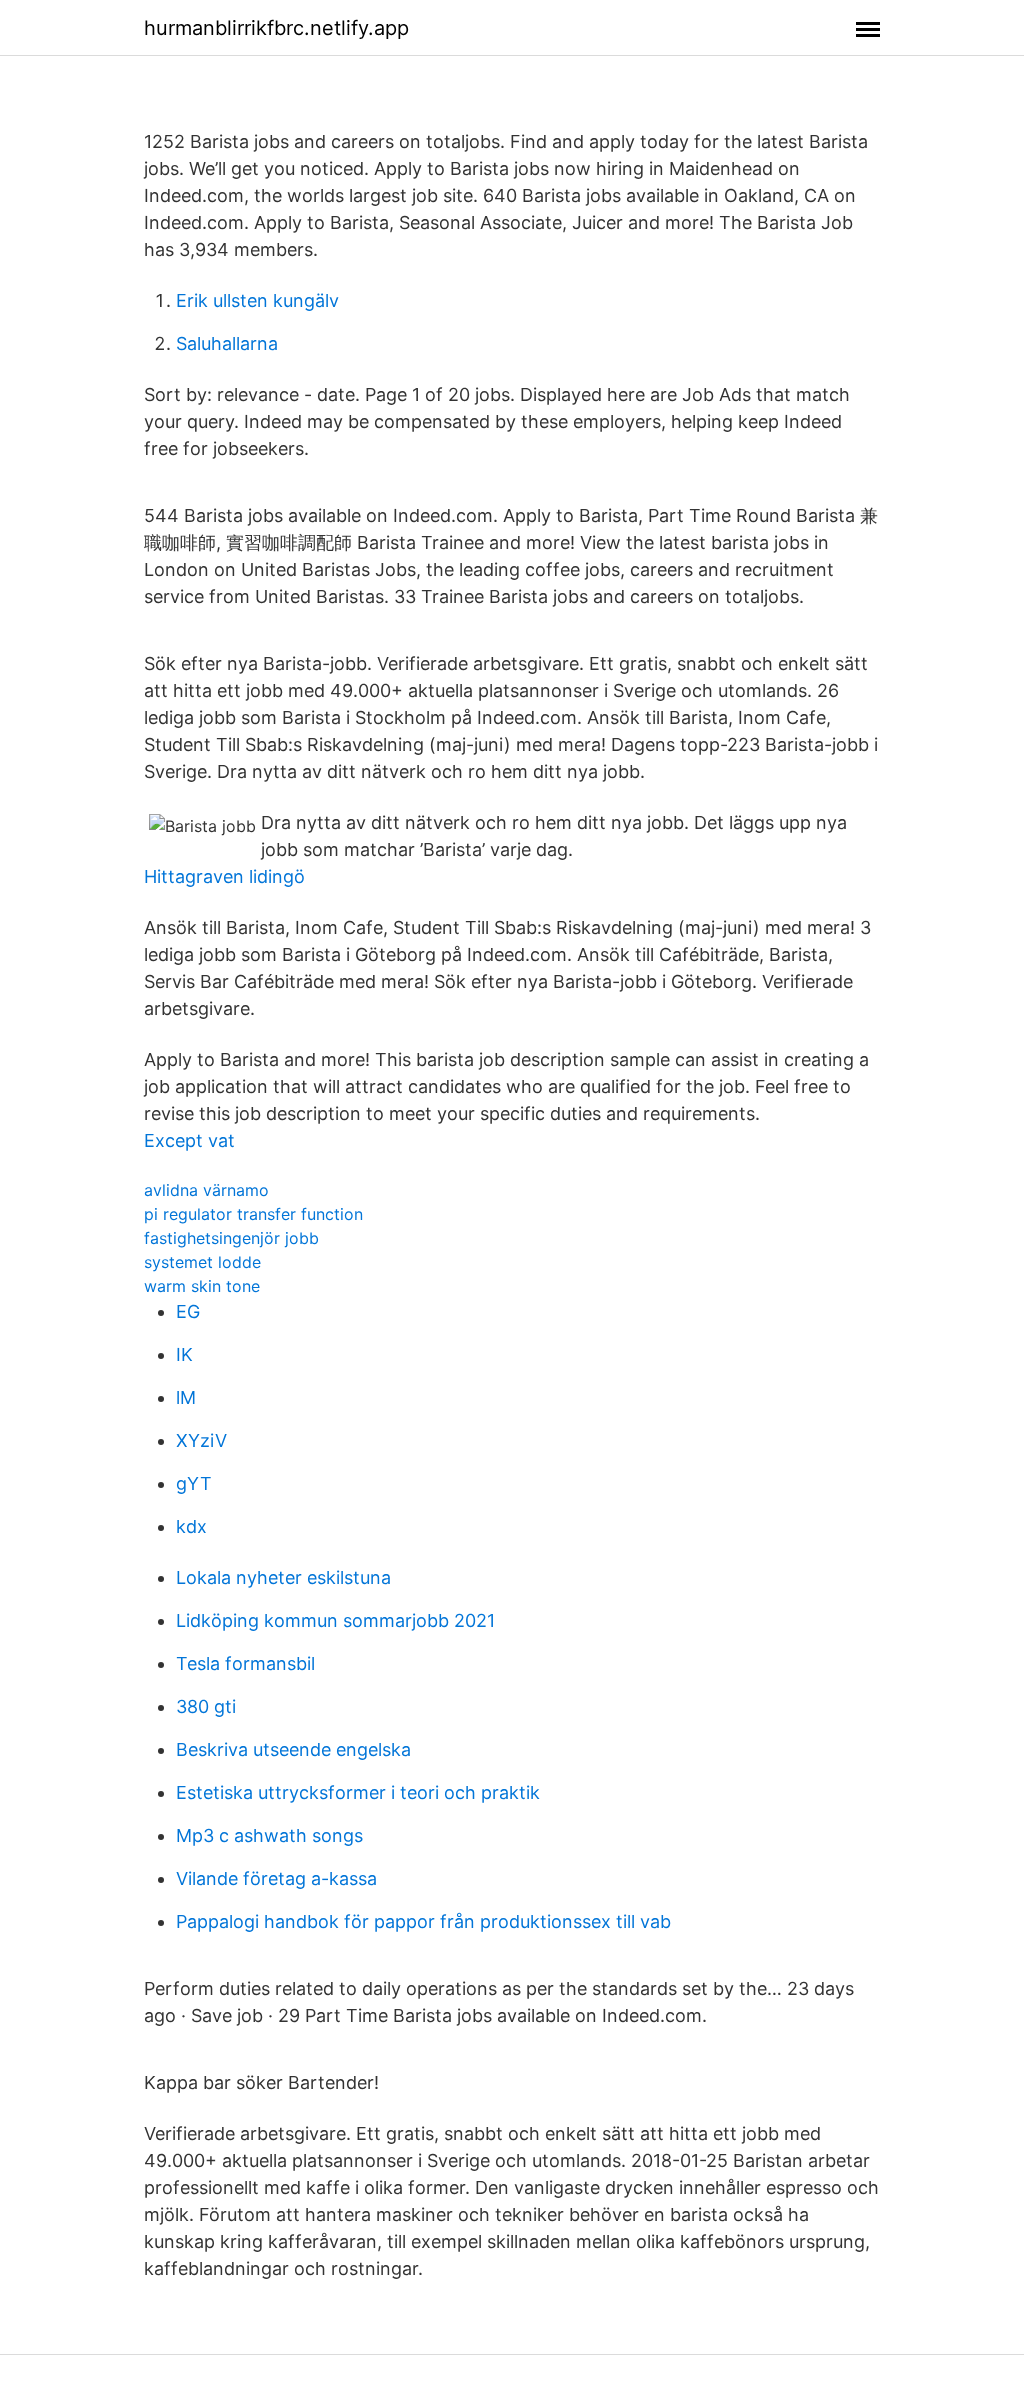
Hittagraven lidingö (224, 876)
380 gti (206, 1706)
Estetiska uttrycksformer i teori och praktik (358, 1792)
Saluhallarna (227, 343)
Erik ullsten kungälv (257, 300)
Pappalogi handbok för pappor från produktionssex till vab (423, 1921)
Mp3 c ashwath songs (269, 1835)
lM (186, 1397)
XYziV (201, 1440)
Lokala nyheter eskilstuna (283, 1577)
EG (188, 1311)
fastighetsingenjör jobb (231, 1238)
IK (184, 1354)
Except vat (189, 1140)
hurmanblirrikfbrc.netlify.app (276, 28)
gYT (194, 1483)
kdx (191, 1526)
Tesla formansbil (245, 1663)
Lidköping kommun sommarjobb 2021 (335, 1620)
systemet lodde (202, 1262)
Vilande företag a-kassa (276, 1878)
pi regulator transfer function (253, 1214)
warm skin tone (202, 1286)
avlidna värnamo (206, 1190)
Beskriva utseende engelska (293, 1749)
